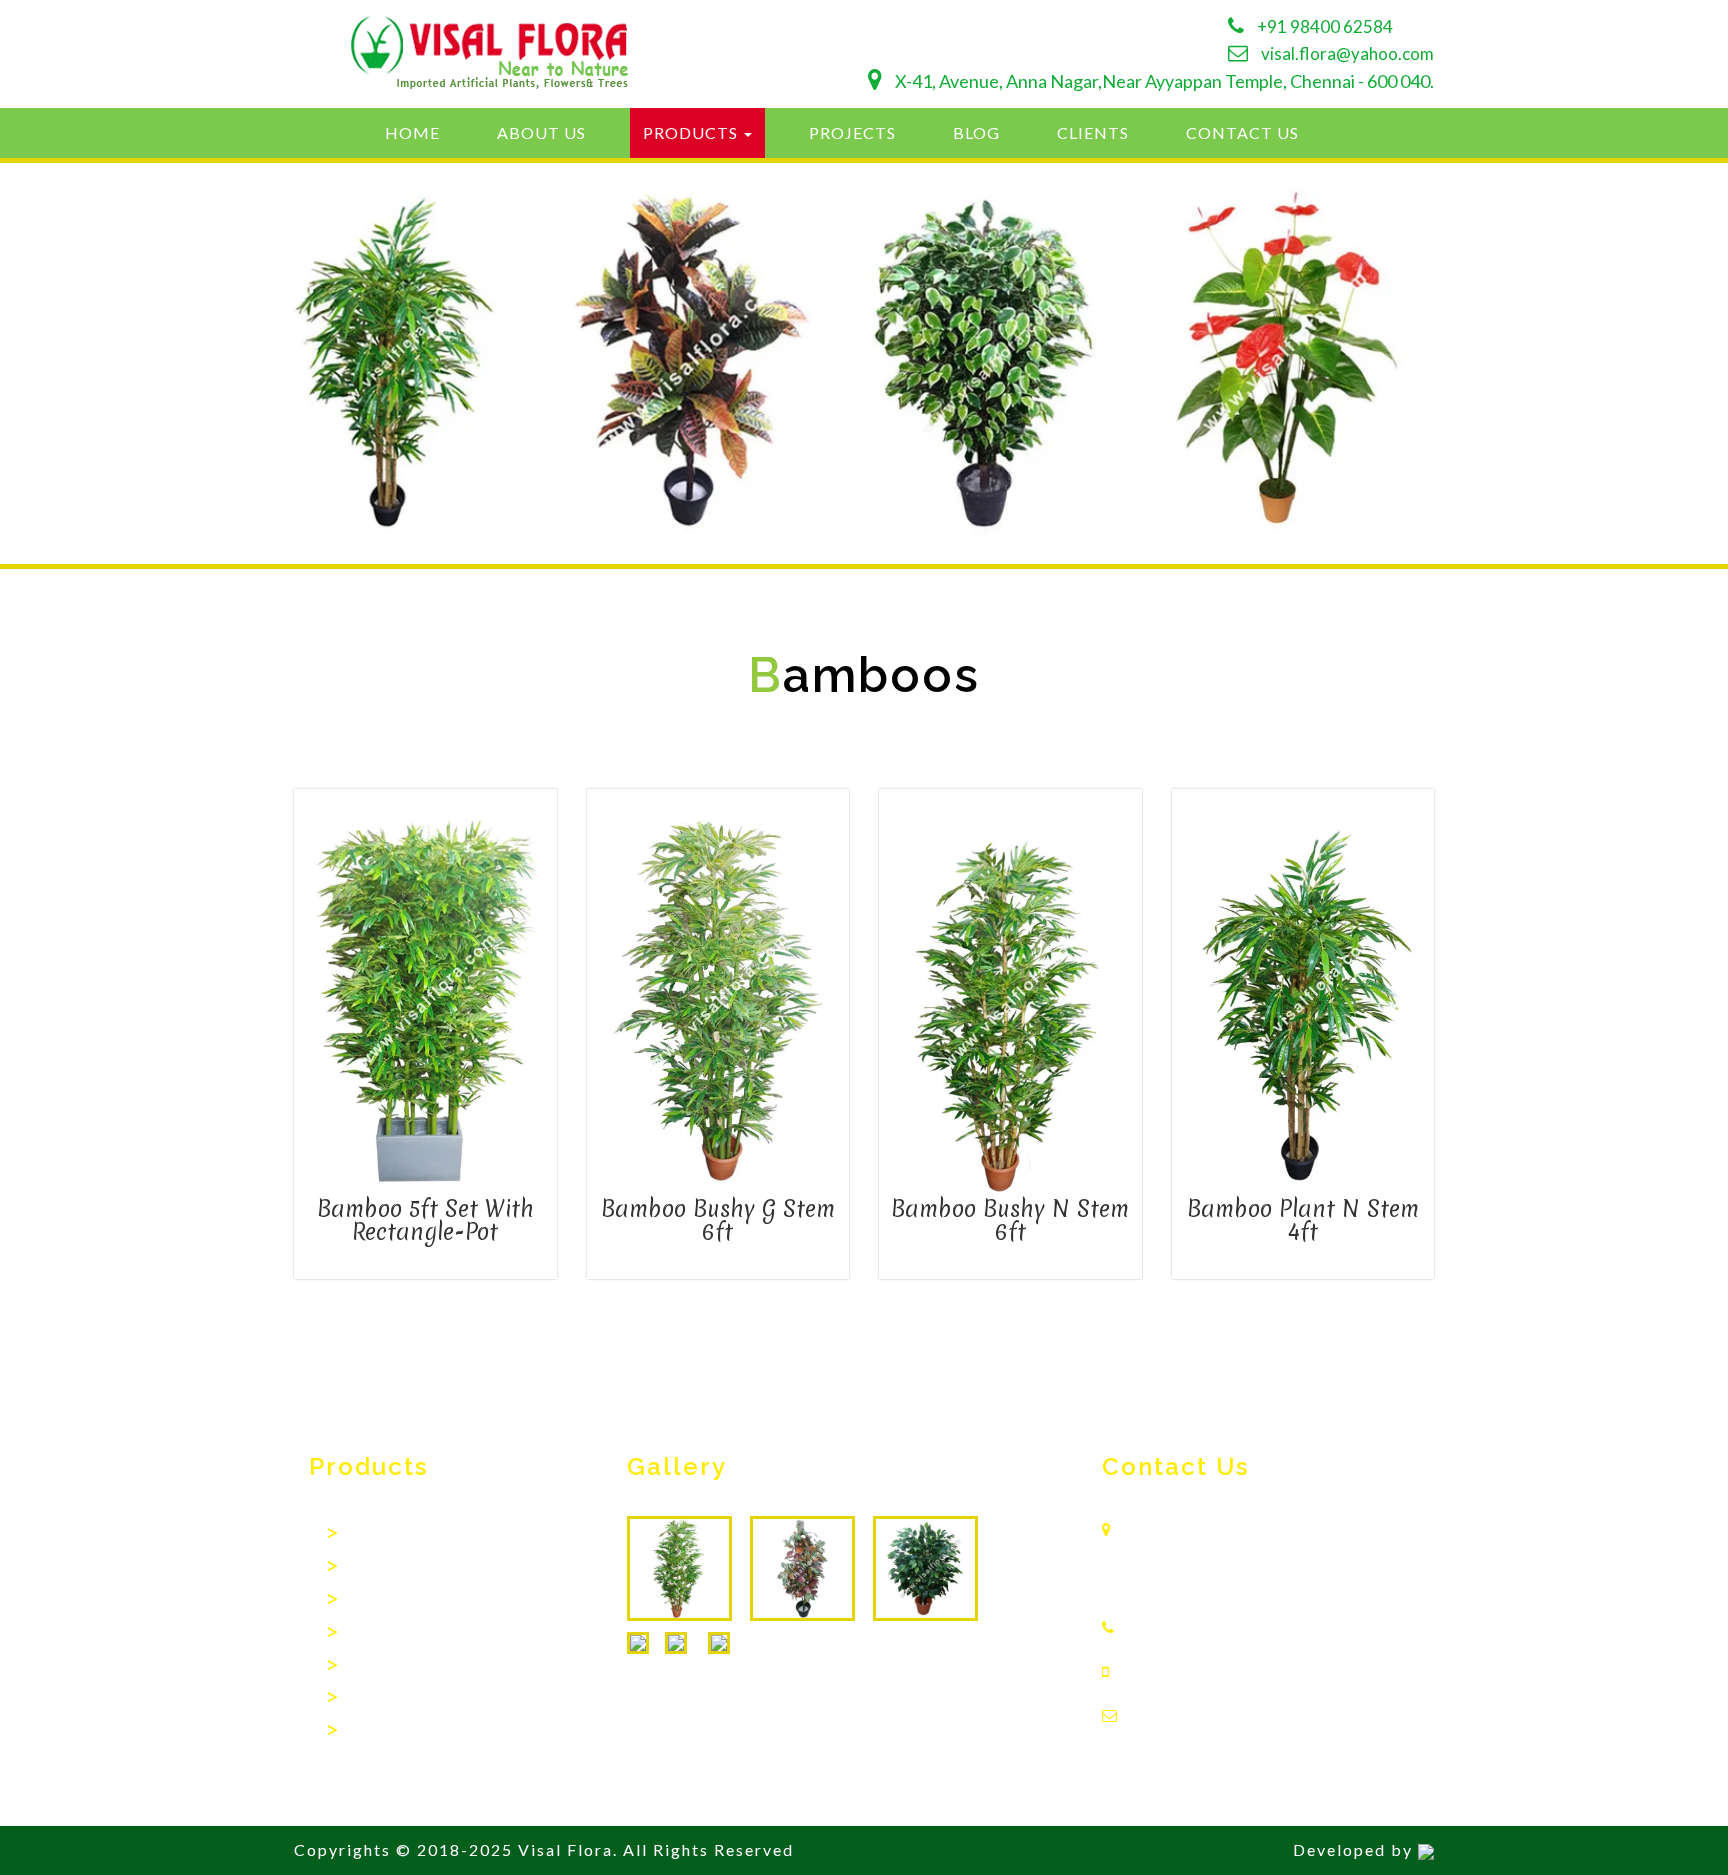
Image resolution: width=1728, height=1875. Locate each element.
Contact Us (1242, 132)
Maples (370, 1633)
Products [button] (692, 132)
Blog (976, 132)
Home (412, 132)
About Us (541, 132)
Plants (365, 1698)
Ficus (362, 1567)
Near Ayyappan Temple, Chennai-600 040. (1215, 1569)
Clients (1093, 132)
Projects (852, 132)
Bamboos (377, 1534)
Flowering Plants (401, 1731)
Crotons (372, 1666)
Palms (365, 1600)
